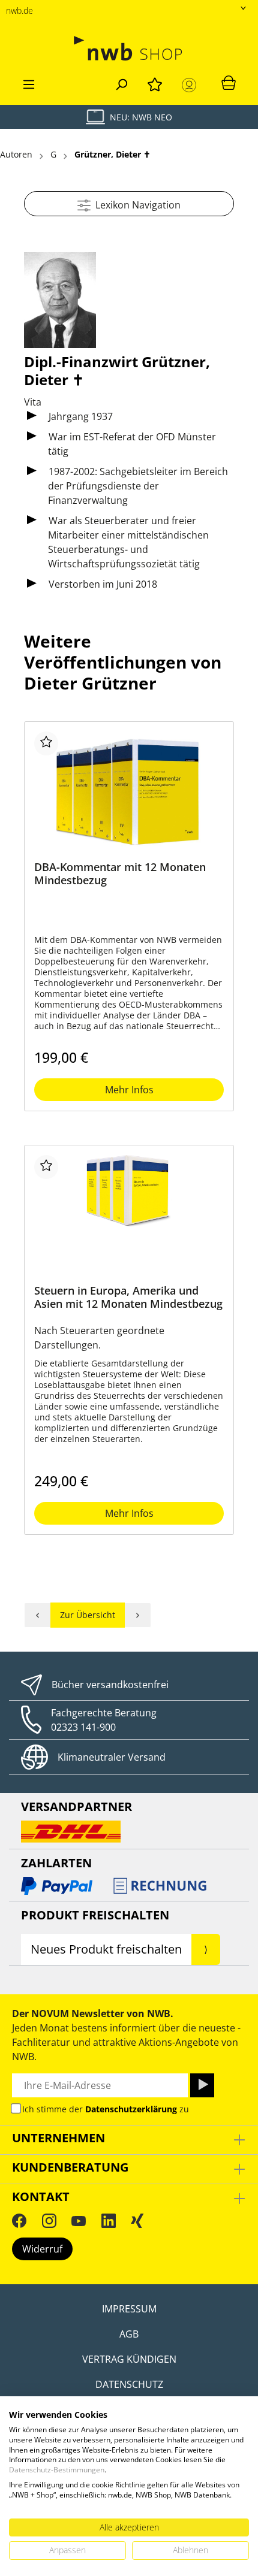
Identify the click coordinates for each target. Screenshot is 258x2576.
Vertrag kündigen (129, 2359)
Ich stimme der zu (106, 2109)
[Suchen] (121, 83)
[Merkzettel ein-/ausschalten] (46, 743)
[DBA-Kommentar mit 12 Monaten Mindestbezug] (129, 791)
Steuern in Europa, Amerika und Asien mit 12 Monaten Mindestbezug (128, 1297)
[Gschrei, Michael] (138, 1615)
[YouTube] (79, 2221)
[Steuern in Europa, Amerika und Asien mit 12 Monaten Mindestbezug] (129, 1215)
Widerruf (42, 2249)
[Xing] (137, 2221)
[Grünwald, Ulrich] (37, 1615)
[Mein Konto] (191, 85)
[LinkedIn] (109, 2221)
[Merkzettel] (155, 83)
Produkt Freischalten (95, 1915)
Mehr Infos (129, 1090)
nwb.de (19, 10)
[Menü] (29, 83)
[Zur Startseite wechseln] (129, 48)
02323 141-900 (83, 1727)
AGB (129, 2334)
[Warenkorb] (229, 82)
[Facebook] (19, 2221)
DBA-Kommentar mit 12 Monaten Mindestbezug (120, 874)
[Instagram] (49, 2221)
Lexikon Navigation (136, 205)
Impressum (129, 2309)
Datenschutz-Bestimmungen (57, 2470)
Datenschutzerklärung (131, 2109)
